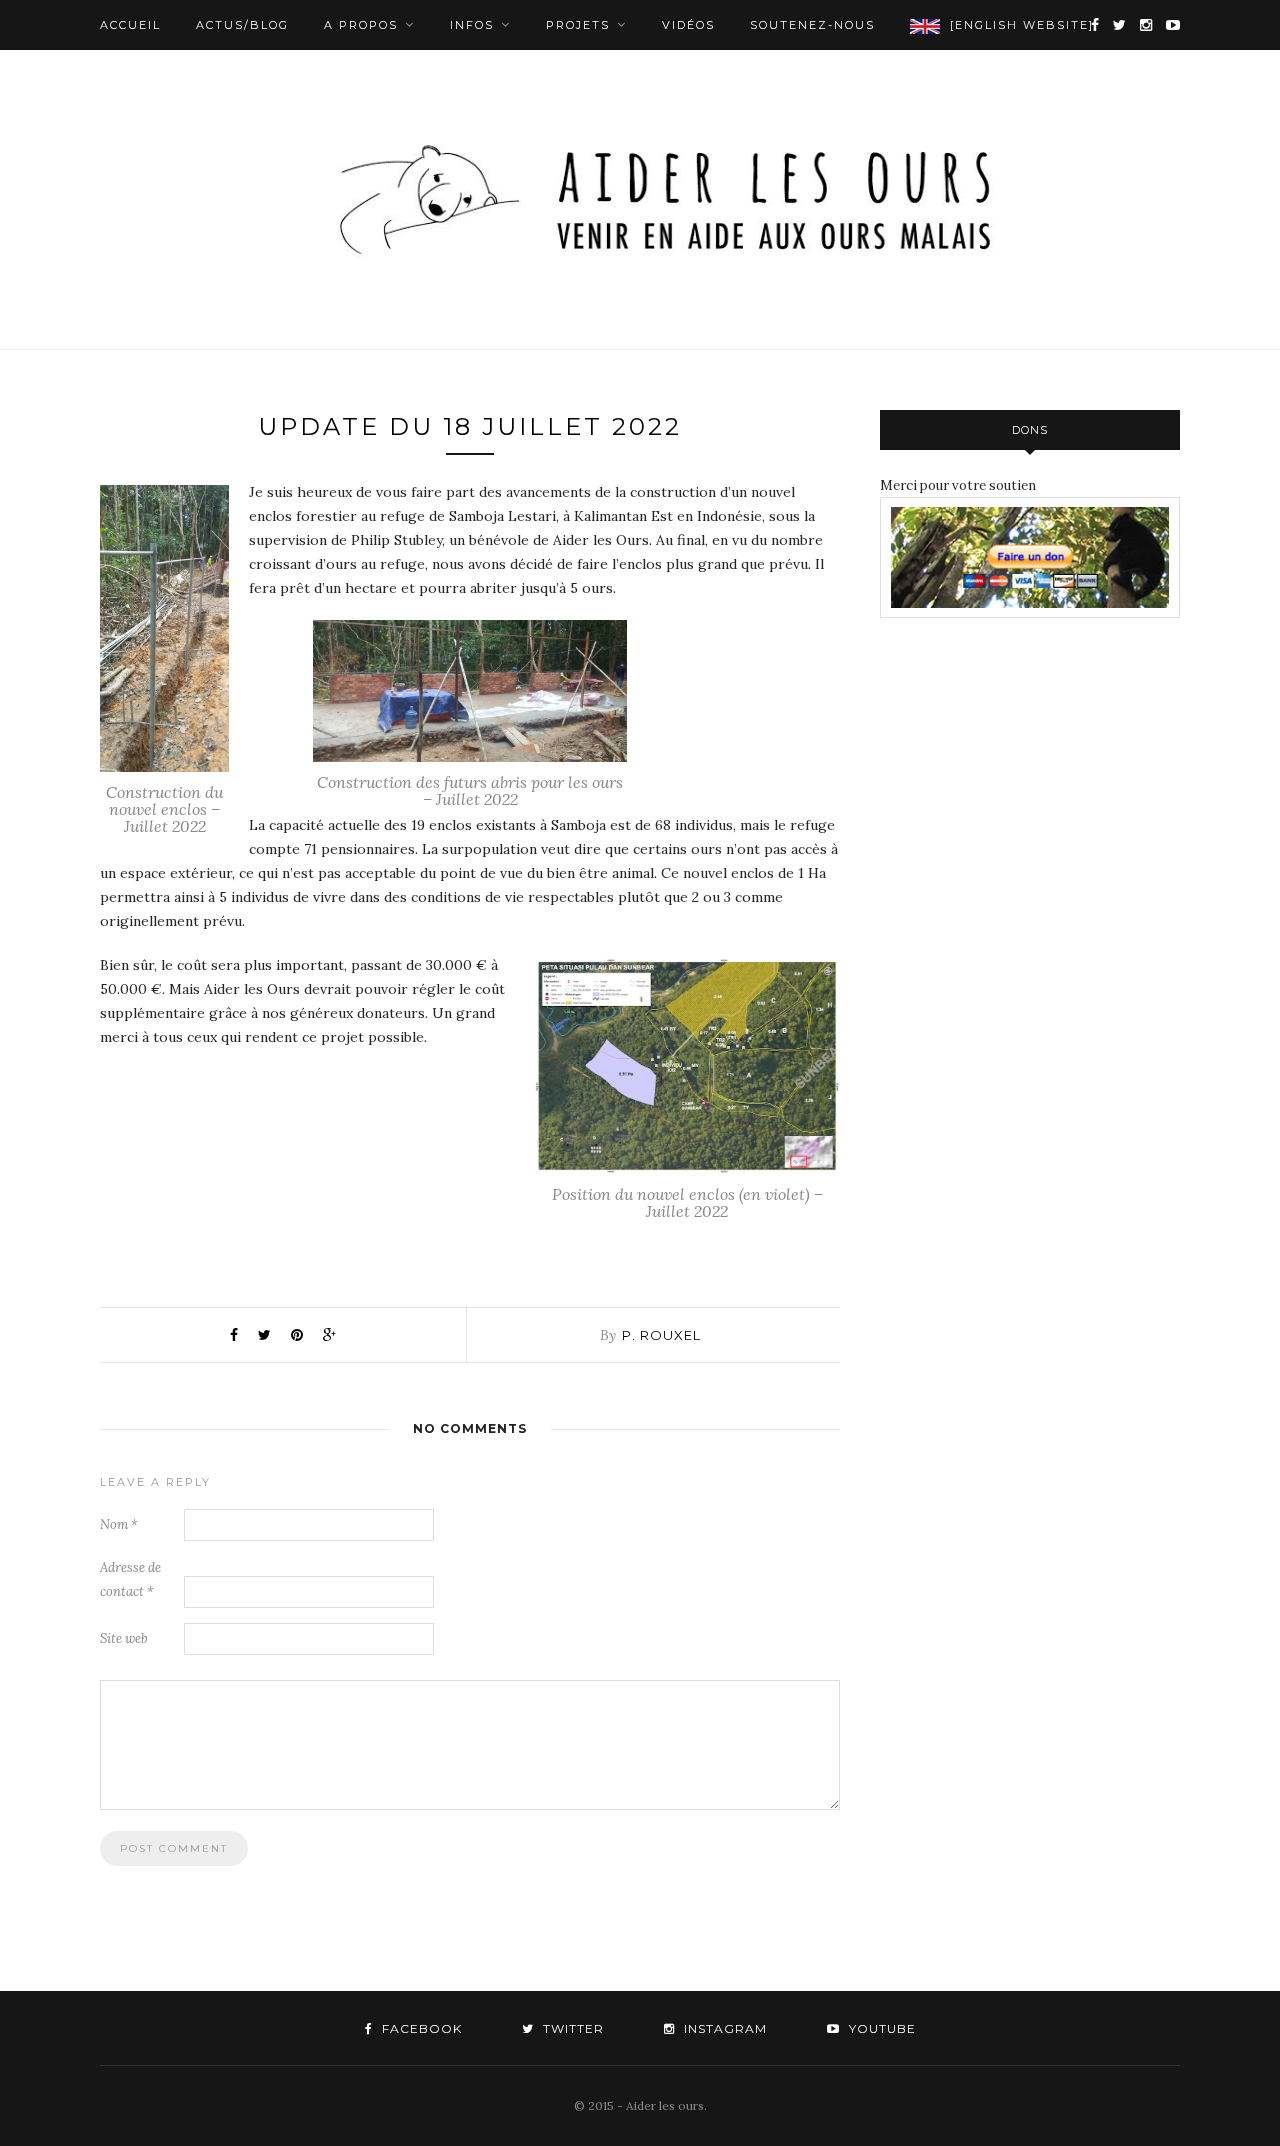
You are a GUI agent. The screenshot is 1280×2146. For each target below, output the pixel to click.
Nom (119, 1524)
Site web (124, 1638)
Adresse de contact (130, 1579)
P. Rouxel (661, 1335)
